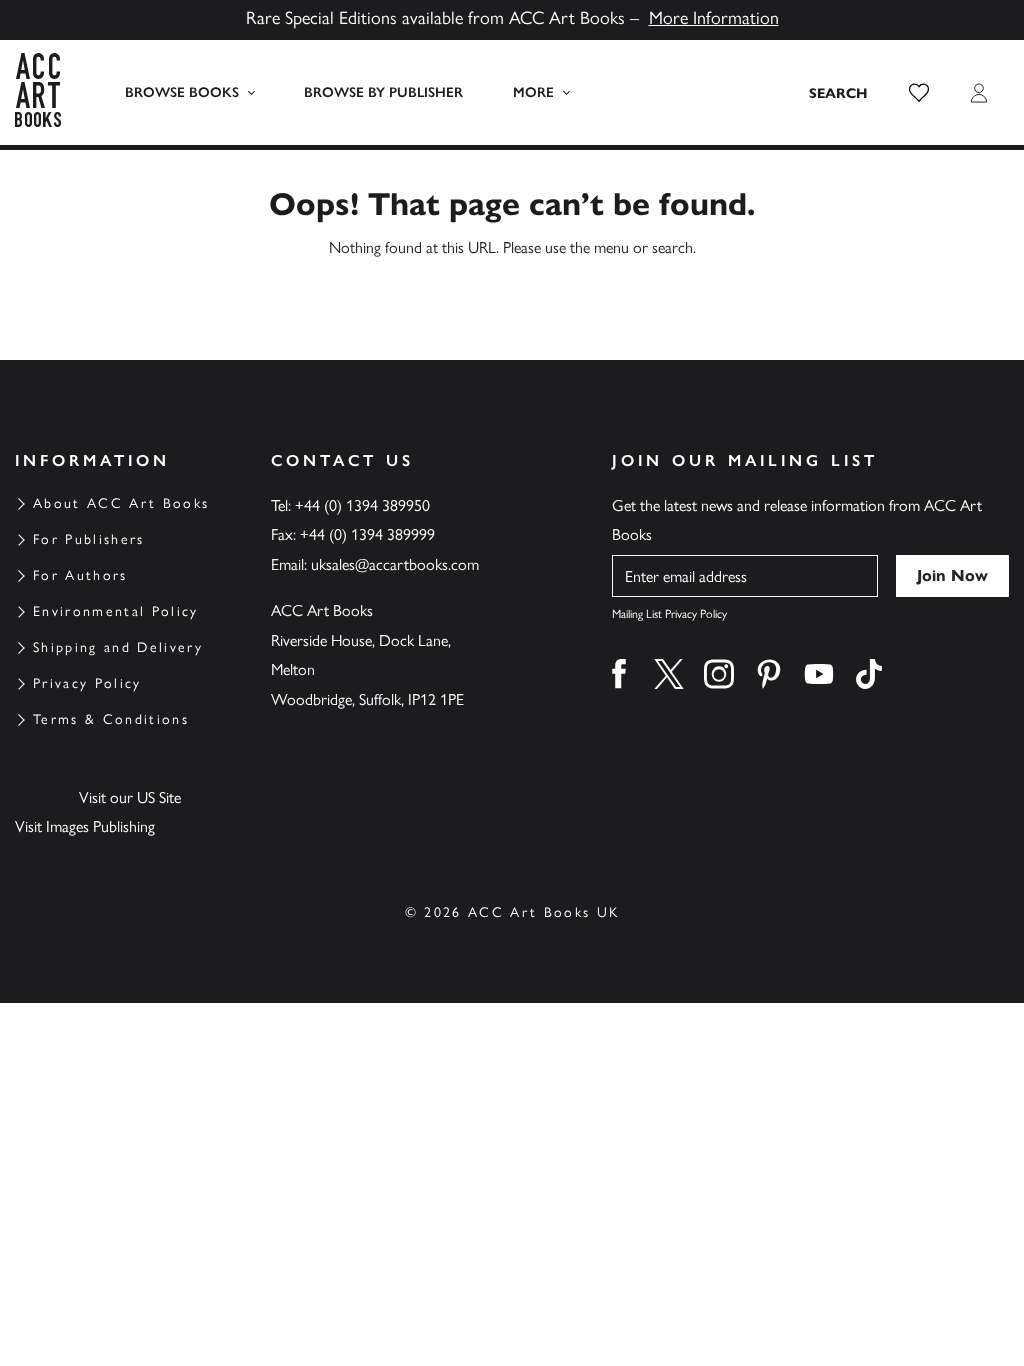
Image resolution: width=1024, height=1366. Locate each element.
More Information (714, 18)
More (533, 92)
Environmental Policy (116, 611)
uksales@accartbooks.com (395, 564)
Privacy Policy (87, 683)
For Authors (80, 575)
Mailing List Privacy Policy (669, 614)
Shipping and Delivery (118, 647)
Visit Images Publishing (85, 826)
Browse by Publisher (383, 92)
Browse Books (182, 92)
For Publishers (89, 539)
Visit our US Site (130, 797)
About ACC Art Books (121, 503)
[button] (919, 93)
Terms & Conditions (111, 719)
